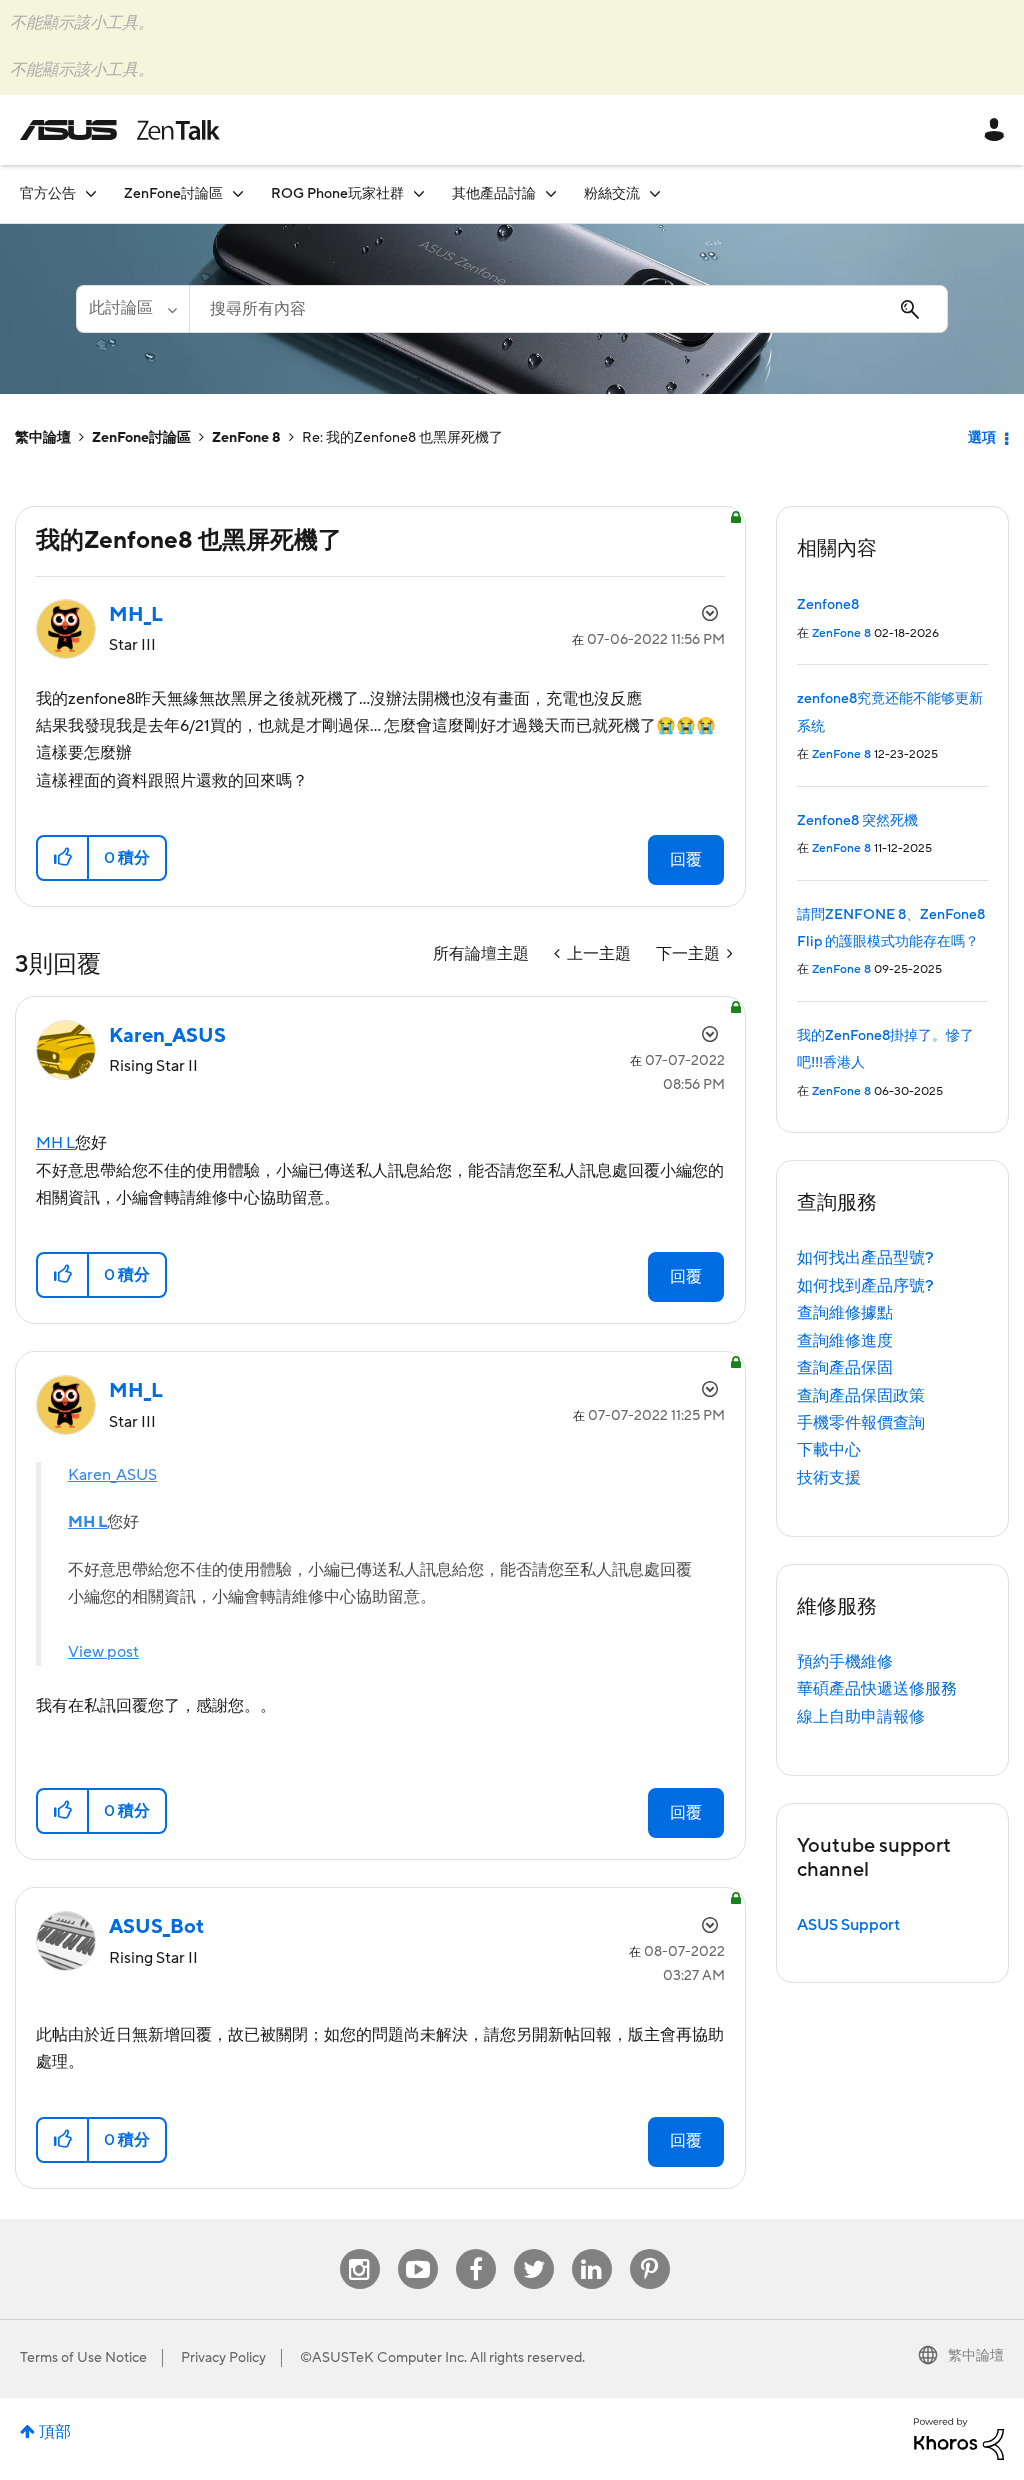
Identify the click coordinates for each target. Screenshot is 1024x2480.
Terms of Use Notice (83, 2358)
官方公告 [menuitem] (48, 194)
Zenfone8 (828, 605)
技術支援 (829, 1478)
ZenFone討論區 (141, 438)
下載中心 (829, 1450)
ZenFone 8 (246, 438)
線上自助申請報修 (861, 1717)
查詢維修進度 (845, 1341)
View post (103, 1652)
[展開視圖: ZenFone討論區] (238, 193)
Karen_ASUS (112, 1475)
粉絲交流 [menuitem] (612, 194)
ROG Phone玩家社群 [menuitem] (337, 194)
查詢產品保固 (845, 1368)
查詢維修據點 (845, 1313)
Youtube (418, 2249)
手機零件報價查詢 (861, 1423)
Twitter (533, 2249)
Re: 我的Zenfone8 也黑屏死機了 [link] (402, 438)
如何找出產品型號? (865, 1258)
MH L (55, 1143)
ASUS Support (848, 1925)
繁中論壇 (43, 438)
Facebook (476, 2249)
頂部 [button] (55, 2432)
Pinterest (650, 2249)
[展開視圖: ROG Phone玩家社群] (419, 193)
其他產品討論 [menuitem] (494, 194)
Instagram (359, 2249)
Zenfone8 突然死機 (857, 821)
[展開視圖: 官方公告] (91, 193)
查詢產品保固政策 (861, 1396)
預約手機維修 (845, 1662)
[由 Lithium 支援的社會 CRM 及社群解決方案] (959, 2438)
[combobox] (568, 309)
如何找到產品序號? (865, 1286)
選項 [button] (982, 438)
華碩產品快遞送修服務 (877, 1689)
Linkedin (592, 2249)
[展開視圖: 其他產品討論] (551, 193)
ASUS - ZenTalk (120, 130)
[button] (63, 858)
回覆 (686, 860)
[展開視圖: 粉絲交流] (655, 193)
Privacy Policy (223, 2358)
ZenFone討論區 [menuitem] (173, 194)
